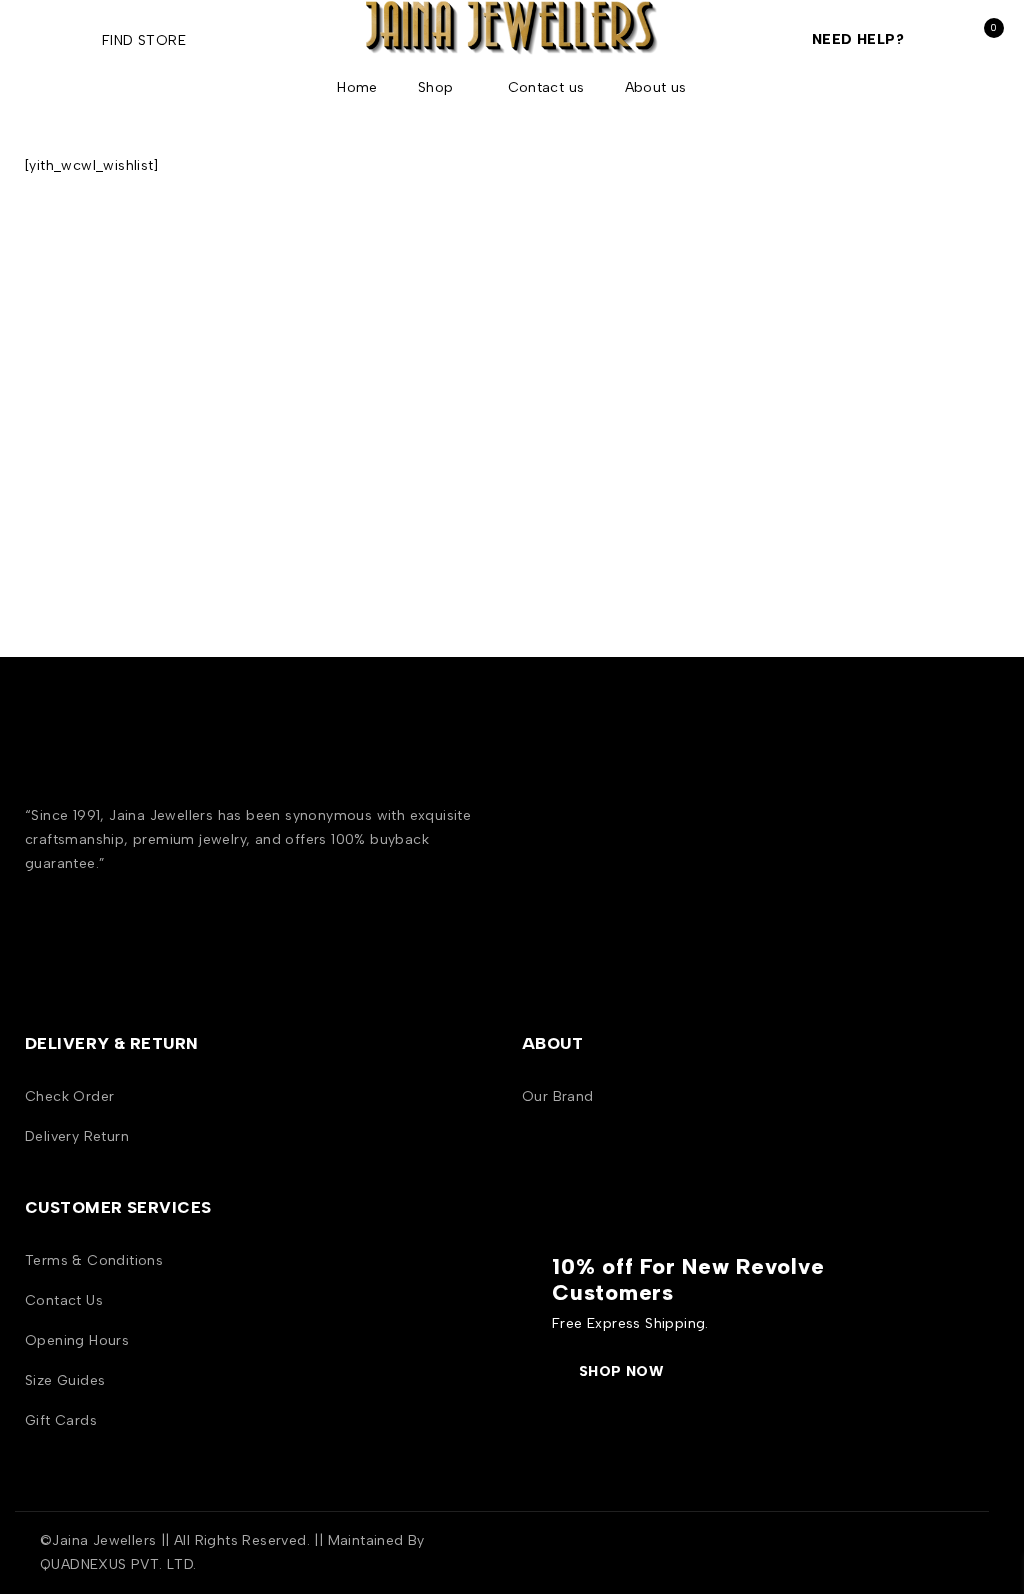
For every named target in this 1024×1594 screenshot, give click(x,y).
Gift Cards (61, 1420)
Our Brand (558, 1096)
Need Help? (858, 39)
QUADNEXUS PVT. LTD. (118, 1564)
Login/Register (940, 40)
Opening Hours (77, 1340)
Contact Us (64, 1300)
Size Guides (65, 1380)
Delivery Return (77, 1136)
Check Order (69, 1096)
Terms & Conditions (94, 1260)
